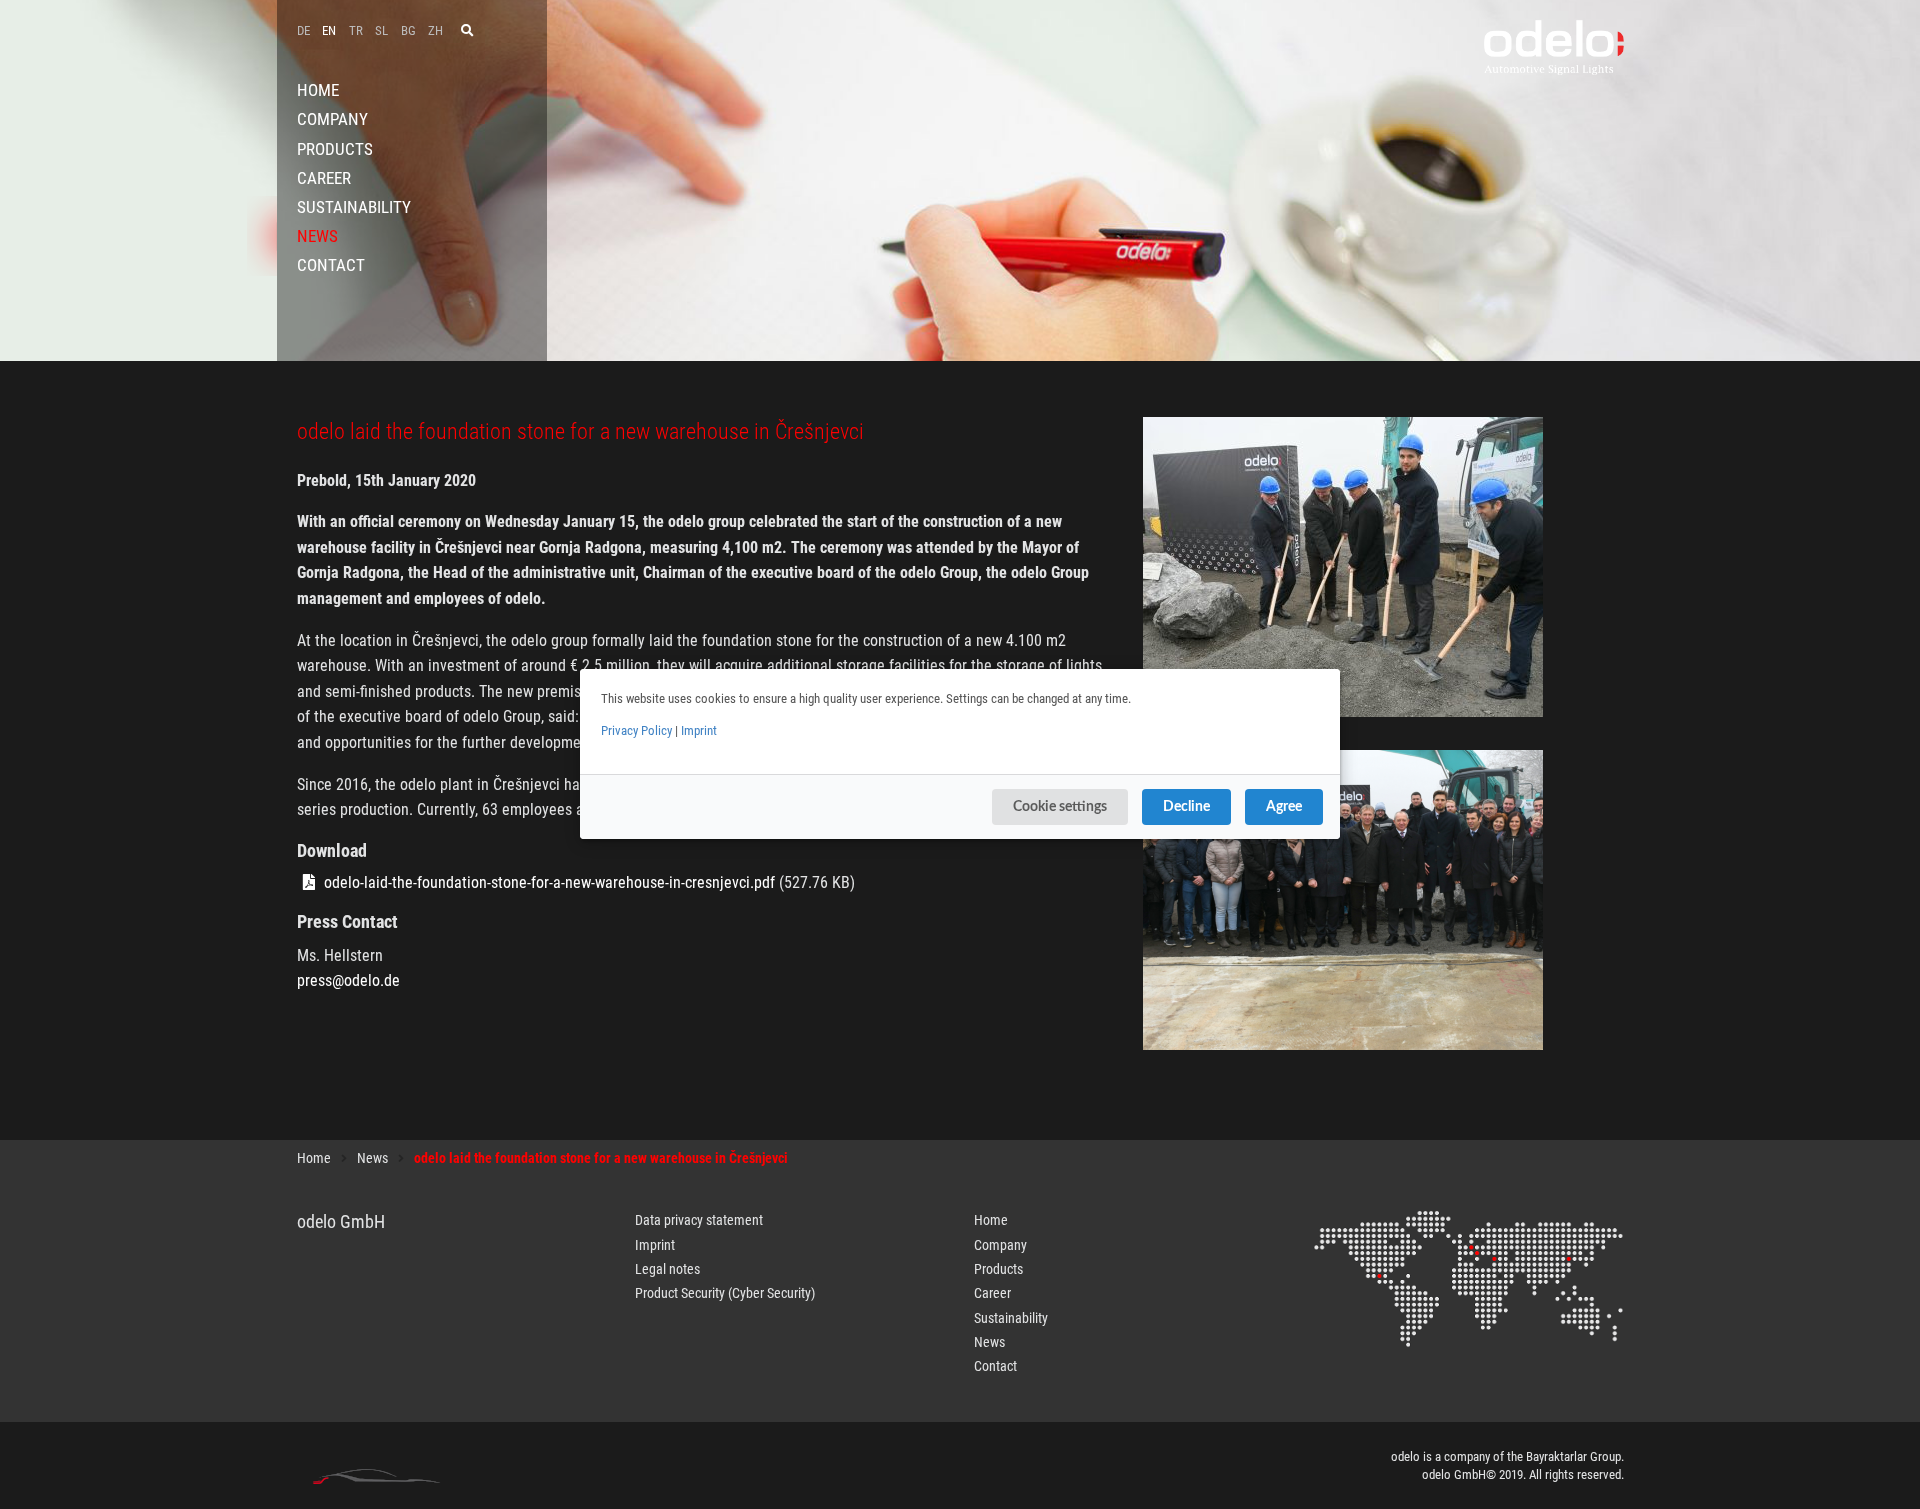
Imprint (699, 730)
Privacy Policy (636, 730)
